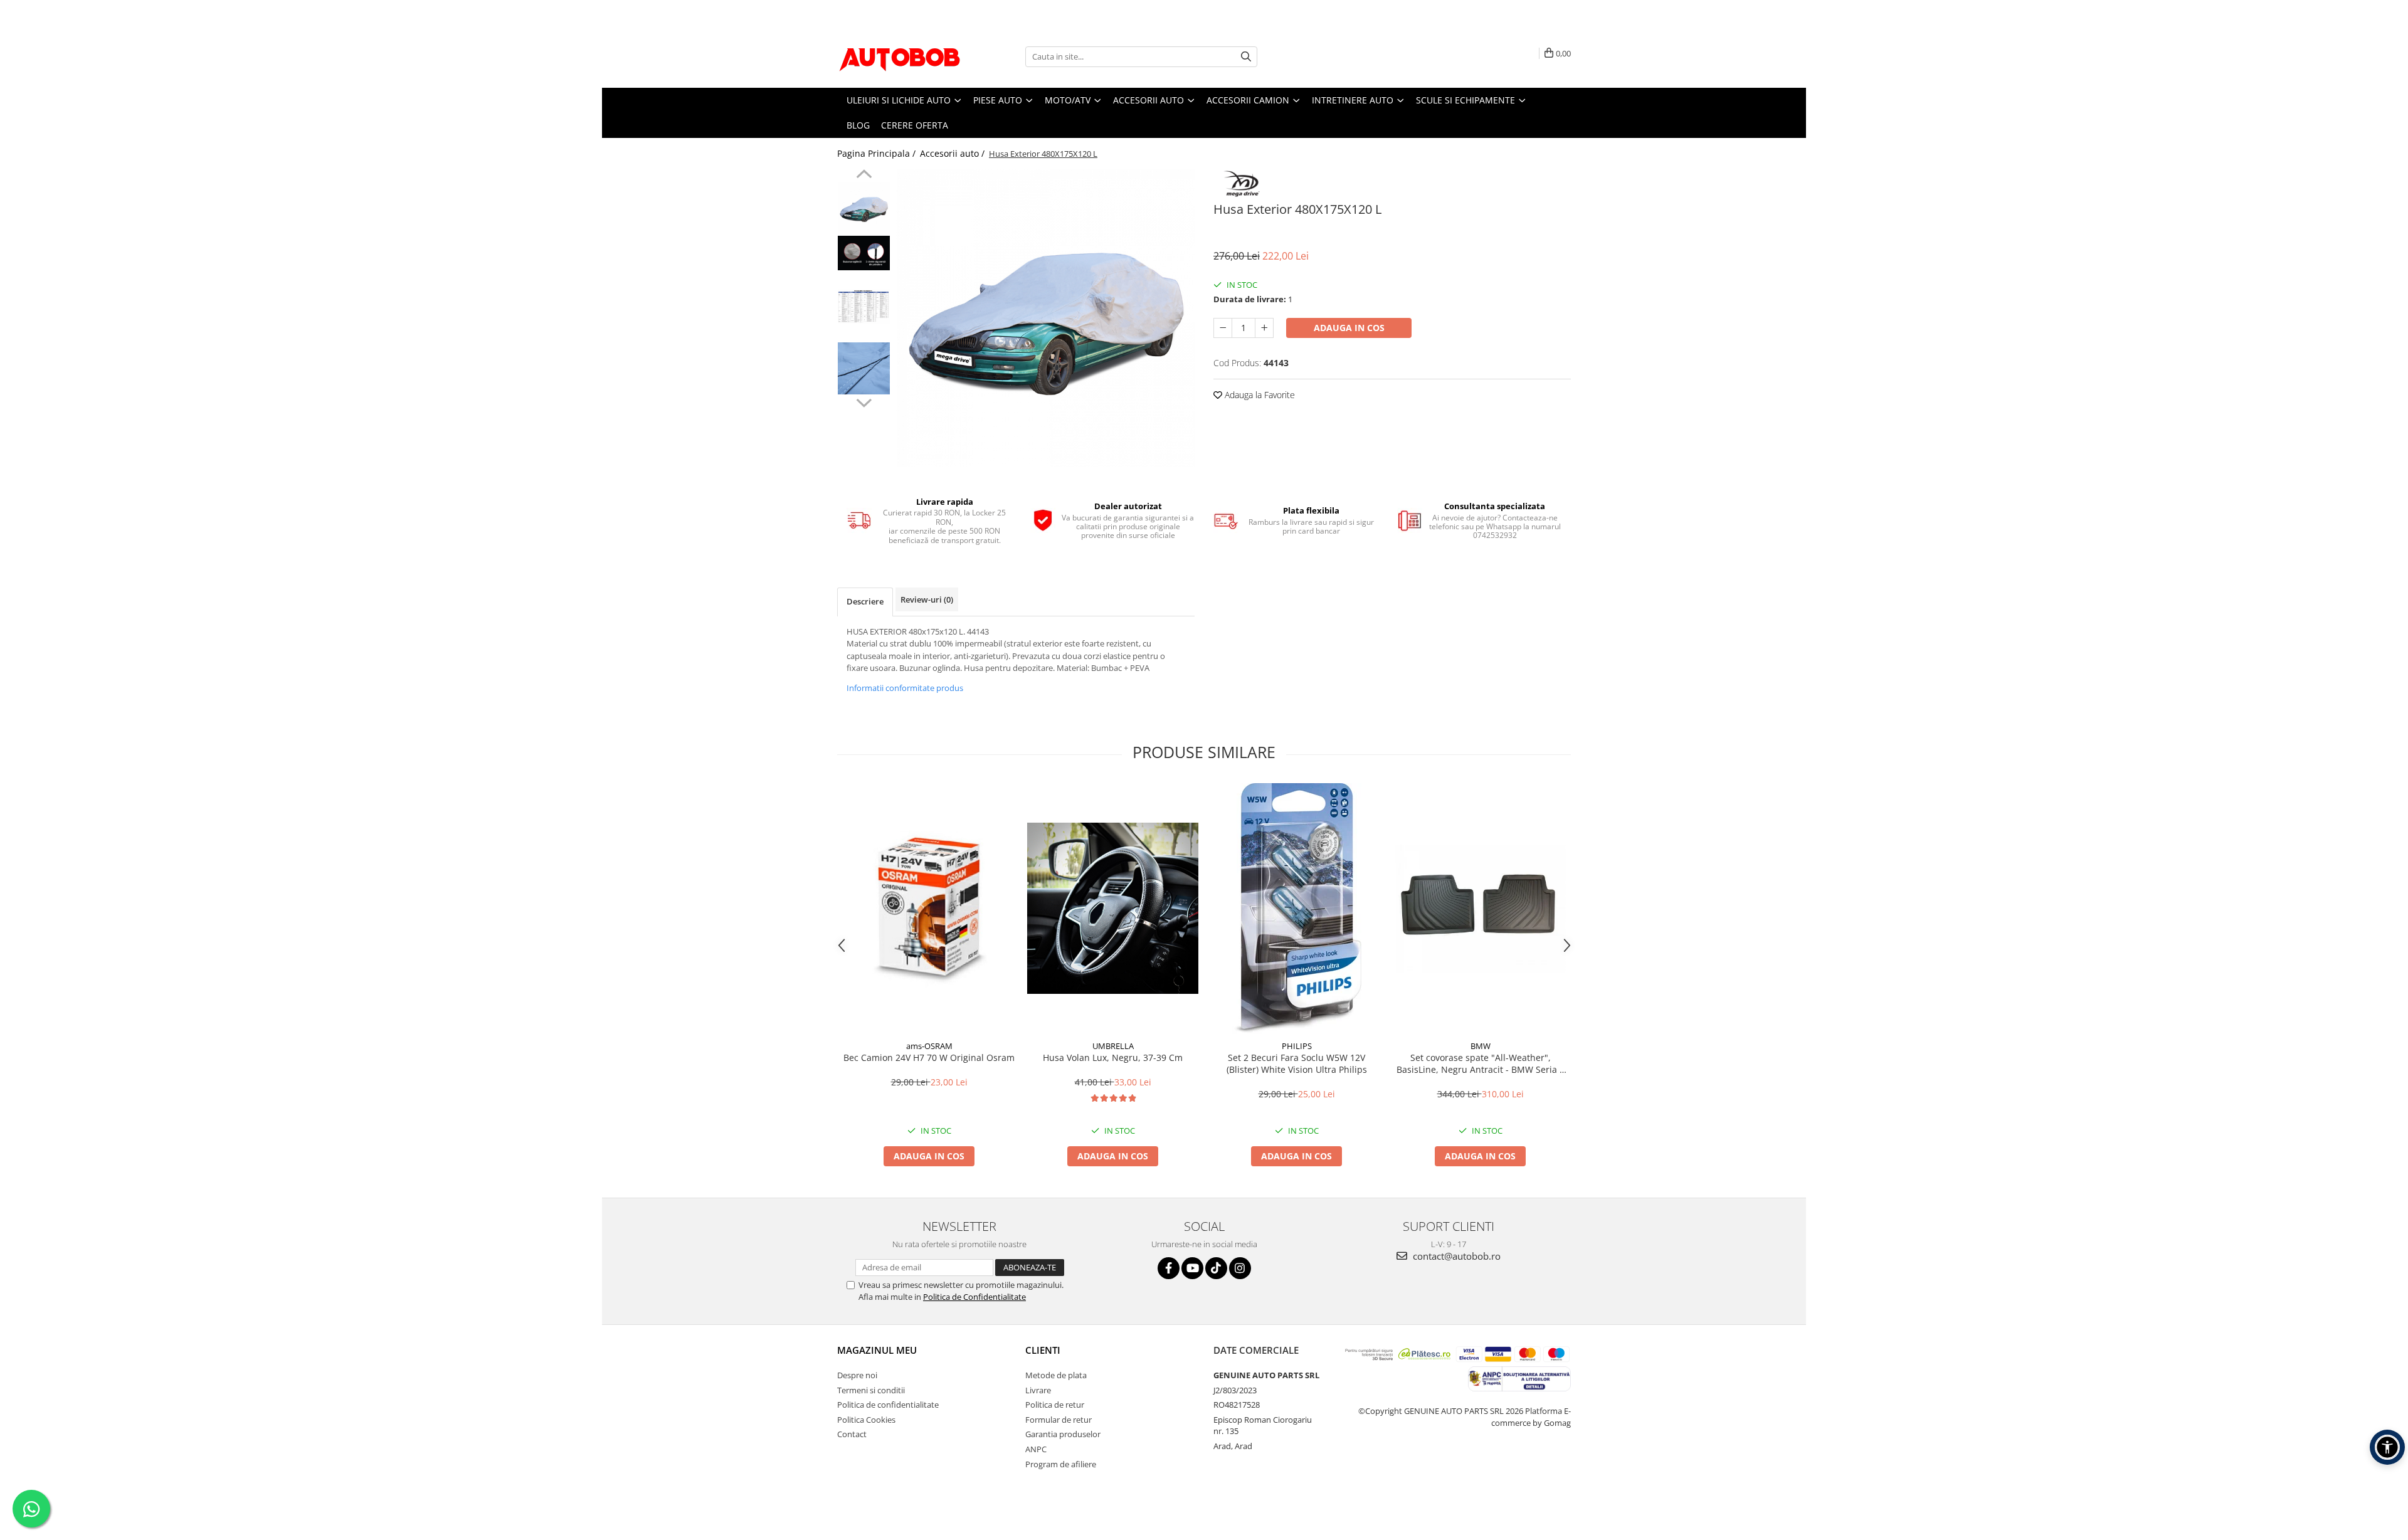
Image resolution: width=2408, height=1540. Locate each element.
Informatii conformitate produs (905, 688)
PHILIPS (1297, 1046)
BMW (1481, 1046)
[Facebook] (1169, 1268)
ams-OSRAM (929, 1046)
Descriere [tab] (865, 601)
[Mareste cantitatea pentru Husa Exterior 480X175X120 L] (1264, 328)
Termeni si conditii (871, 1390)
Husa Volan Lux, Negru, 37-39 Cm (1113, 1057)
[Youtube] (1192, 1268)
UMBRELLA (1113, 1046)
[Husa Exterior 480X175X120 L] (1046, 318)
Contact (852, 1434)
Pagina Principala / (878, 153)
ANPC (1036, 1449)
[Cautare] (1246, 57)
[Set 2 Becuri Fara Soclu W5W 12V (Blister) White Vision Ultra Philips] (1296, 909)
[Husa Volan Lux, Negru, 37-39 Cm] (1113, 908)
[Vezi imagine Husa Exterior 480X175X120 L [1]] (864, 253)
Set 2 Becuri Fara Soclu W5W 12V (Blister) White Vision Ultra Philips (1297, 1063)
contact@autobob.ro (1455, 1256)
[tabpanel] (1046, 318)
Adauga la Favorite (1259, 395)
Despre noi (857, 1375)
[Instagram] (1240, 1268)
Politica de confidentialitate (888, 1405)
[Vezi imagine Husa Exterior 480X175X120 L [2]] (864, 306)
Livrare (1038, 1390)
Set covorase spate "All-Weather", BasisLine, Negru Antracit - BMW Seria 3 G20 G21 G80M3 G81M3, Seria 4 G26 (1481, 1063)
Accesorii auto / (953, 153)
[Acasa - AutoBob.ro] (900, 56)
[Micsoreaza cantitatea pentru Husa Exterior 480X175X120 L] (1223, 328)
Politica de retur (1055, 1405)
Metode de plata (1056, 1375)
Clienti (1043, 1350)
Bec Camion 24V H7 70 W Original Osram (929, 1057)
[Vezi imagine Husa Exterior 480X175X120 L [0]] (864, 208)
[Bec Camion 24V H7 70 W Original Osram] (929, 908)
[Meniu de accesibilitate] (2387, 1447)
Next (864, 401)
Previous (864, 176)
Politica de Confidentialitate (974, 1297)
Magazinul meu (877, 1350)
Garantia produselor (1063, 1434)
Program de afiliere (1061, 1464)
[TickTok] (1216, 1268)
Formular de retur (1059, 1420)
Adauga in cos (1349, 328)
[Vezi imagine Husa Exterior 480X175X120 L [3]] (864, 368)
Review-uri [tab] (927, 599)
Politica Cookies (866, 1420)
